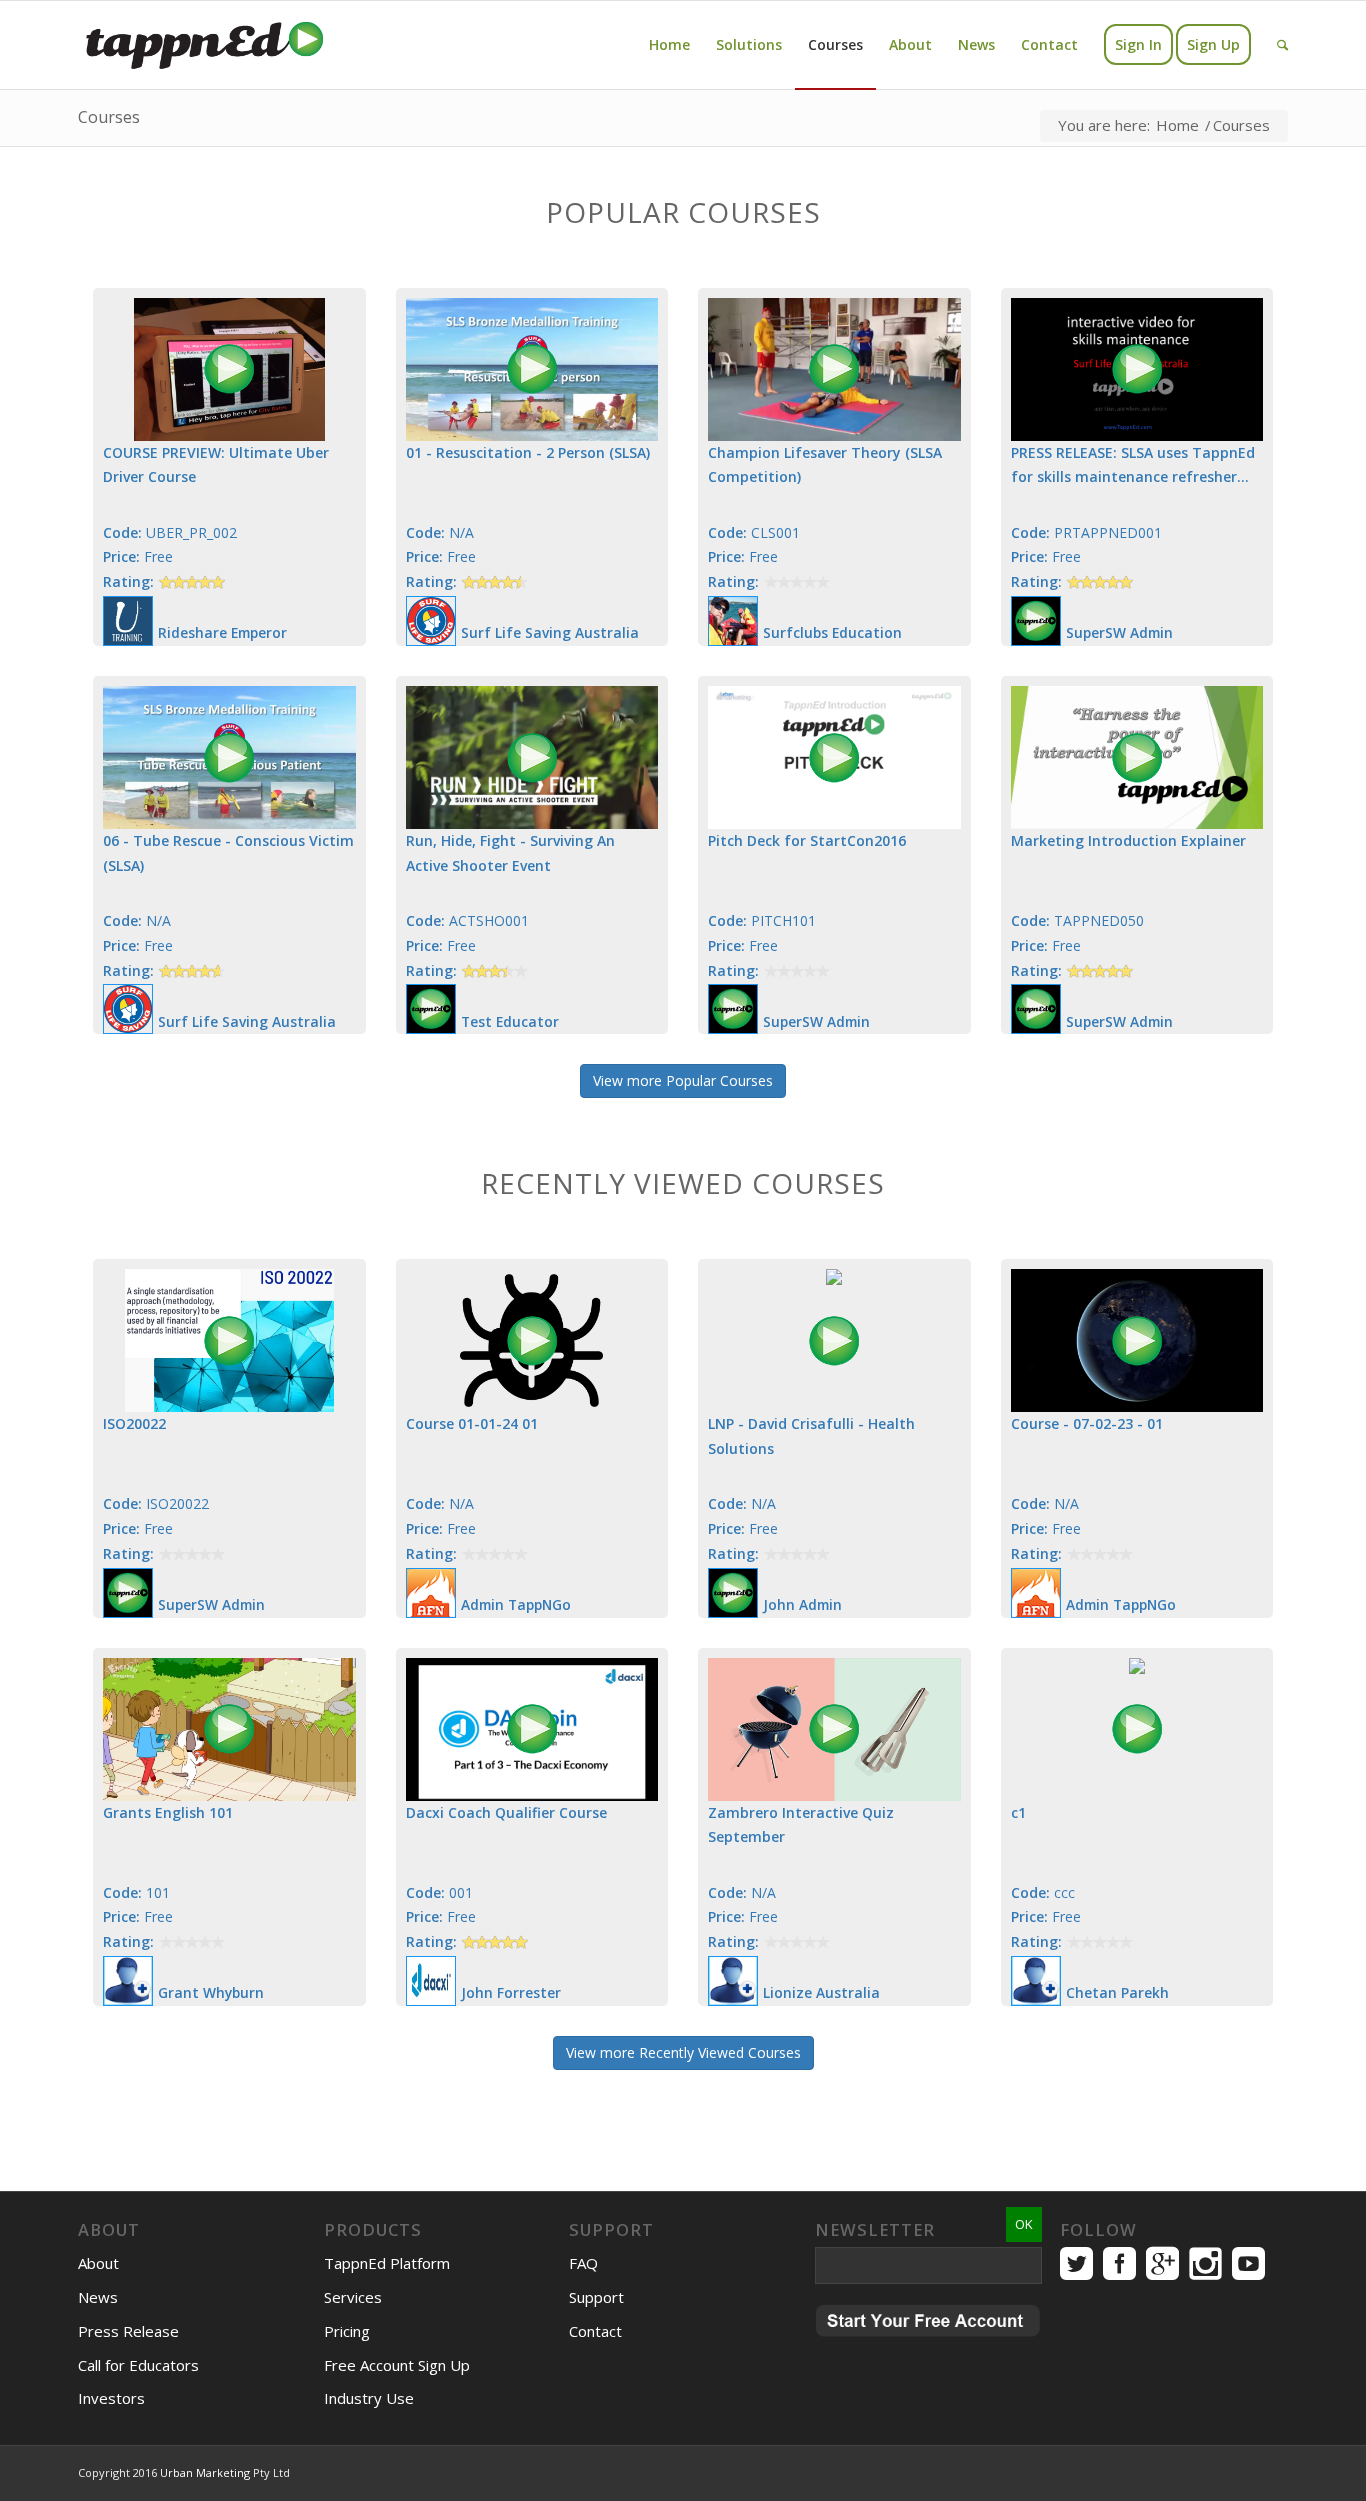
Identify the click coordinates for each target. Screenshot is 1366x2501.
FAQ (583, 2263)
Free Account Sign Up (397, 2365)
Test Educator (510, 1021)
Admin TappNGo (516, 1604)
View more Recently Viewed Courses (683, 2052)
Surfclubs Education (832, 632)
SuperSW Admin (1119, 632)
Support (596, 2297)
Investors (111, 2398)
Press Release (128, 2331)
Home (1177, 125)
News (98, 2297)
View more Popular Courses (683, 1080)
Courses (109, 117)
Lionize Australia (821, 1992)
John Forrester (511, 1992)
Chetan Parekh (1117, 1992)
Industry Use (369, 2398)
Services (353, 2297)
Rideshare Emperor (222, 632)
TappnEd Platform (387, 2263)
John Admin (802, 1604)
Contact (595, 2331)
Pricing (347, 2331)
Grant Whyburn (211, 1992)
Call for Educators (138, 2365)
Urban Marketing (205, 2472)
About (98, 2263)
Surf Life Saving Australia (550, 632)
